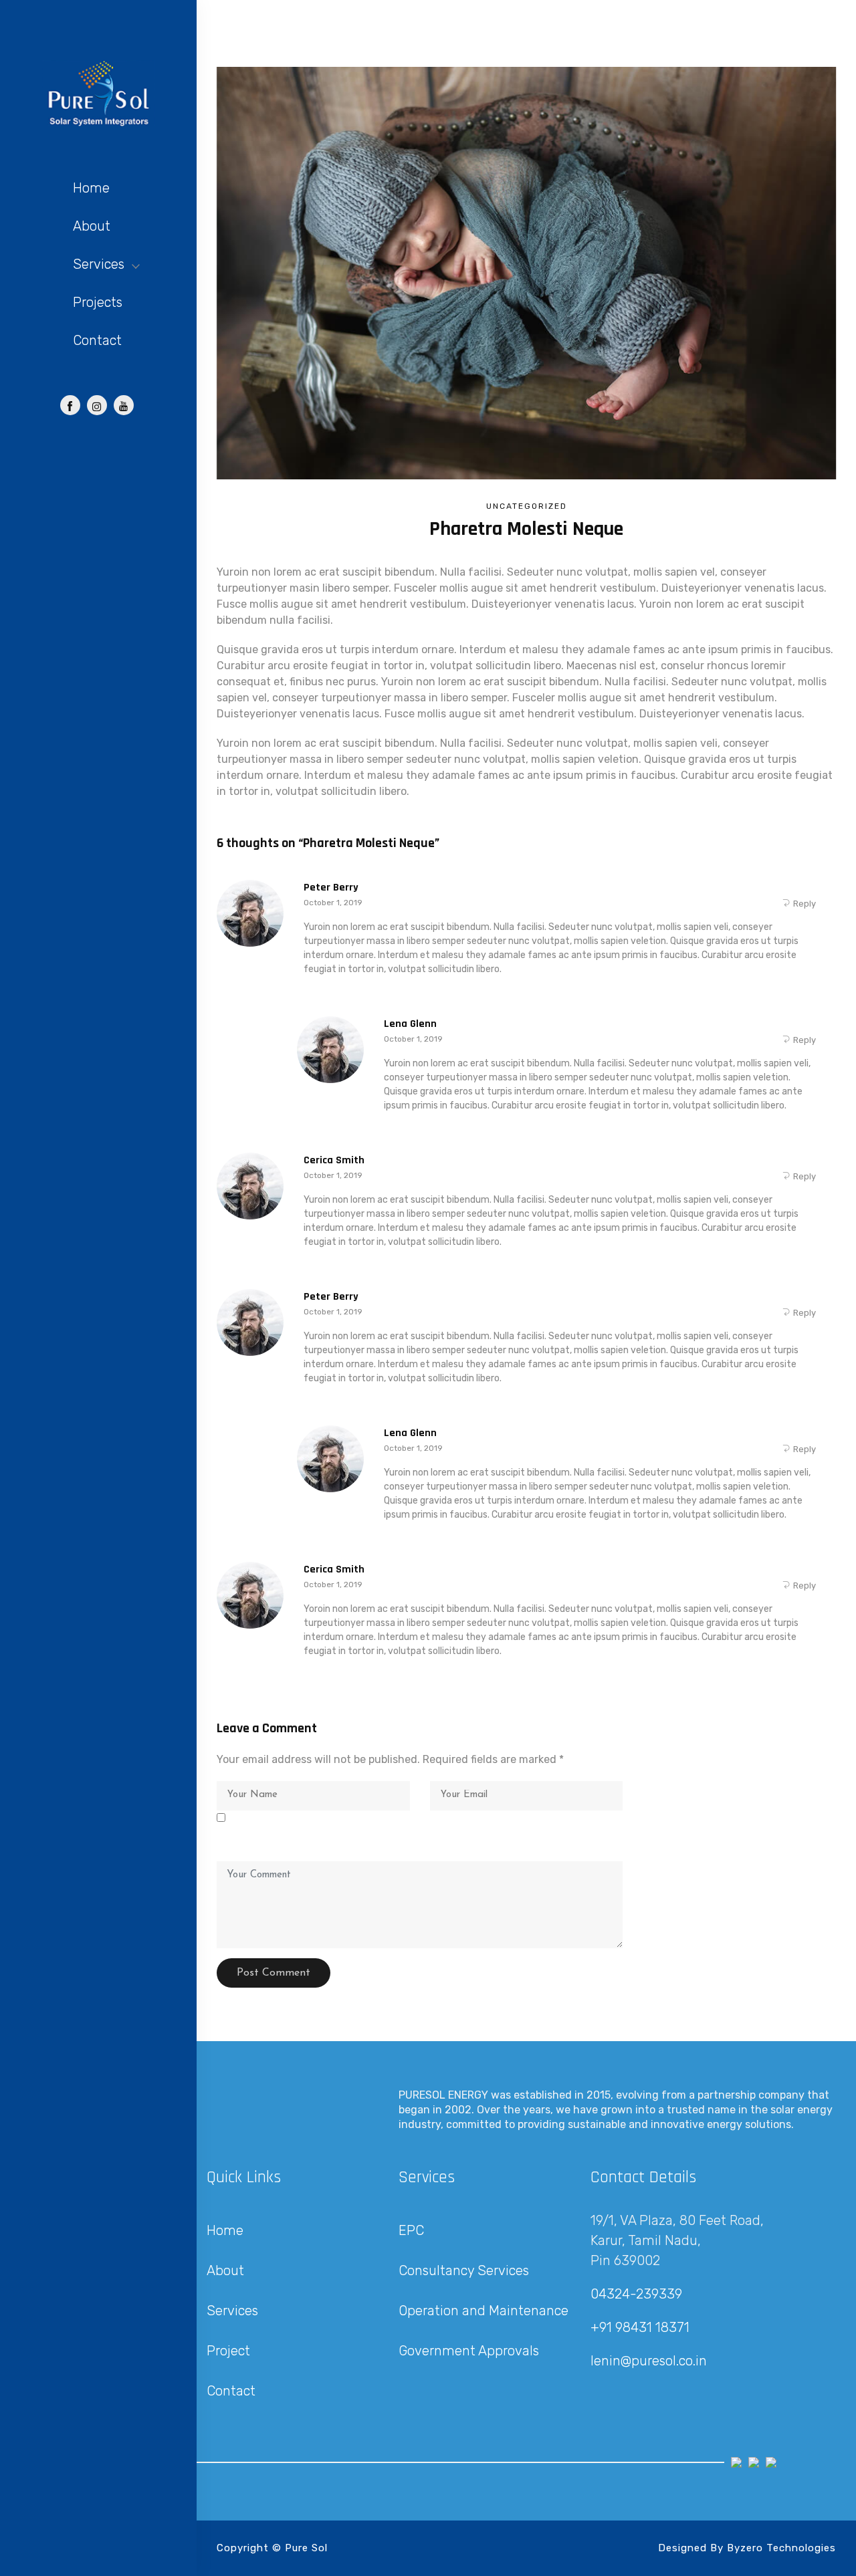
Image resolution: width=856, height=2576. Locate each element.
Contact (97, 340)
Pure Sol (306, 2548)
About (92, 226)
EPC (411, 2230)
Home (91, 188)
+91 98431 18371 (640, 2327)
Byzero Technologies (781, 2548)
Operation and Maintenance (484, 2311)
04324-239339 (636, 2294)
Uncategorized (527, 506)
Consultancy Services (464, 2270)
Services (99, 264)
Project (228, 2351)
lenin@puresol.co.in (649, 2361)
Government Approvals (469, 2351)
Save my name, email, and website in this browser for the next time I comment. (416, 1834)
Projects (98, 302)
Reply (805, 904)
